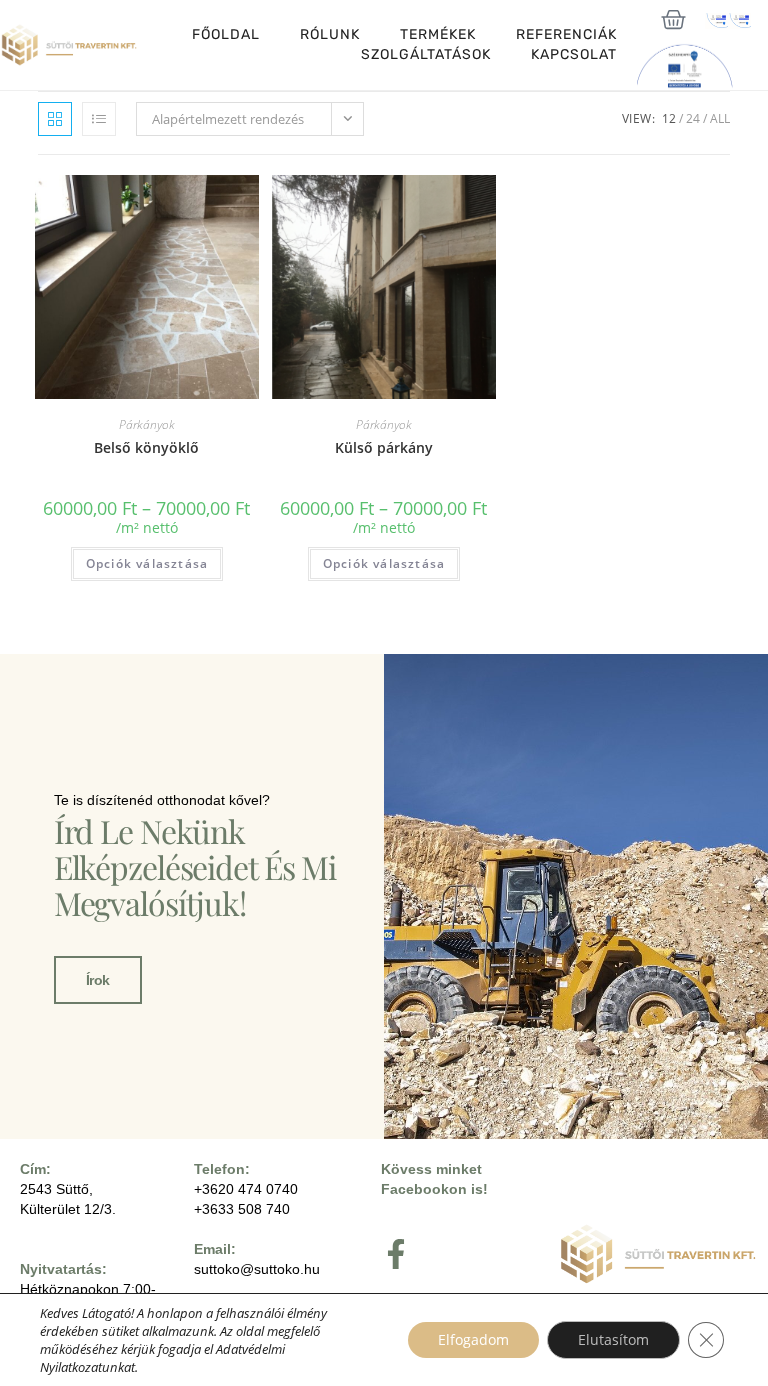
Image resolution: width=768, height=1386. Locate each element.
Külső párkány (384, 448)
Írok (98, 980)
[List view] (99, 119)
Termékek (438, 34)
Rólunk (330, 34)
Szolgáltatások (426, 54)
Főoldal (226, 34)
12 (669, 118)
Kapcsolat (574, 54)
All (720, 118)
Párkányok (147, 424)
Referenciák (566, 34)
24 (693, 118)
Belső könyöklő (146, 448)
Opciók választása (147, 563)
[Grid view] (55, 119)
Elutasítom (613, 1339)
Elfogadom (473, 1339)
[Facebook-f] (396, 1254)
